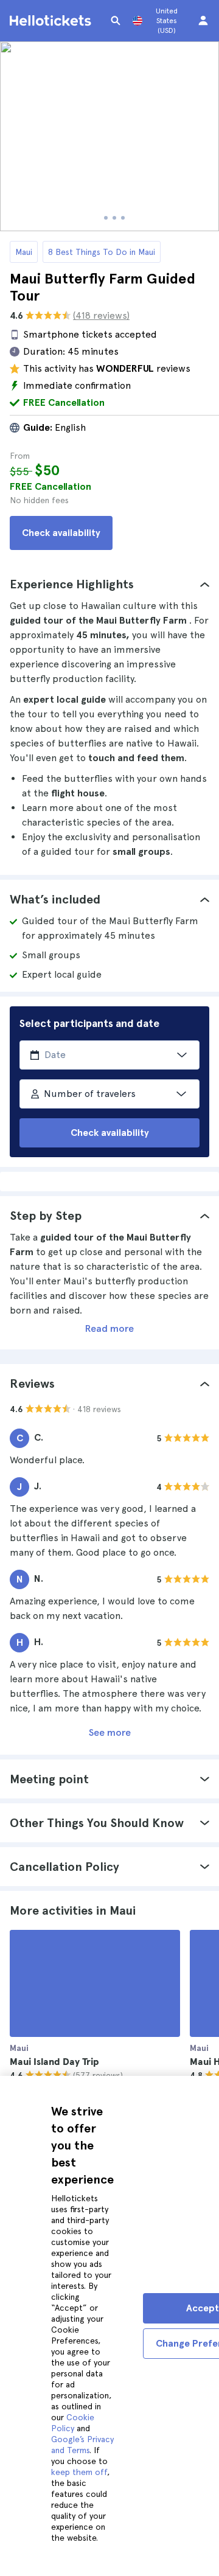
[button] (109, 584)
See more (110, 1732)
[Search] (116, 21)
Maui (24, 252)
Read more (109, 1328)
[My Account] (203, 21)
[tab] (109, 584)
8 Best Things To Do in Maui (102, 252)
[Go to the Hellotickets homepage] (52, 21)
